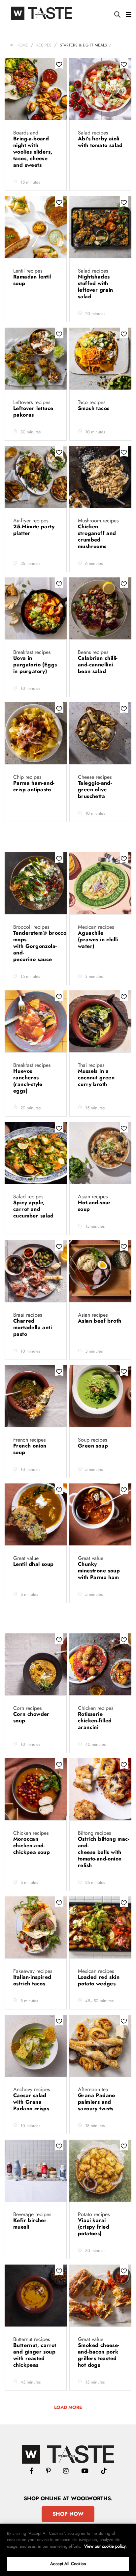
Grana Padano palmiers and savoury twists (97, 2102)
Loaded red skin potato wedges (99, 1980)
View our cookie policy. (105, 2546)
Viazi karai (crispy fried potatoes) (94, 2227)
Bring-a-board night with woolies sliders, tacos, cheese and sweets (33, 152)
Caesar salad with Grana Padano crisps (32, 2102)
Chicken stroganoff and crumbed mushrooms (97, 536)
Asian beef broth (100, 1321)
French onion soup (30, 1449)
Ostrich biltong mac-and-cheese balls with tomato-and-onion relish (104, 1852)
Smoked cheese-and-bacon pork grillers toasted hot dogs (99, 2355)
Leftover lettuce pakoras (33, 411)
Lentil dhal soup (34, 1564)
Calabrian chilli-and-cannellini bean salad (98, 665)
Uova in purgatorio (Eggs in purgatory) (35, 665)
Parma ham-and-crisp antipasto (34, 786)
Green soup (94, 1446)
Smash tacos (95, 408)
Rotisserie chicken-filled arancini (95, 1721)
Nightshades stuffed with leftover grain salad (96, 287)
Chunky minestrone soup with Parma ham (99, 1571)
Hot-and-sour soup (94, 1206)
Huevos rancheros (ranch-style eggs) (28, 1081)
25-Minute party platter (34, 530)
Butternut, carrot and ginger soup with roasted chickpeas (35, 2355)
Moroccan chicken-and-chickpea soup (33, 1845)
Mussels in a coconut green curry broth (96, 1078)
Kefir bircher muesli (30, 2224)
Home (22, 45)
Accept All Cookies (68, 2564)
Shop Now (68, 2514)
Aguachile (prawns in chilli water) (98, 939)
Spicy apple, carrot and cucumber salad (34, 1209)
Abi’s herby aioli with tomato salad (100, 142)
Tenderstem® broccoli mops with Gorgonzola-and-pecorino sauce (41, 946)
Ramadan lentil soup (32, 280)
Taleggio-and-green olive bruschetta (95, 790)
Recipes (44, 45)
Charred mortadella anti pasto (33, 1327)
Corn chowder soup (31, 1717)
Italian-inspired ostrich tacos (32, 1980)
